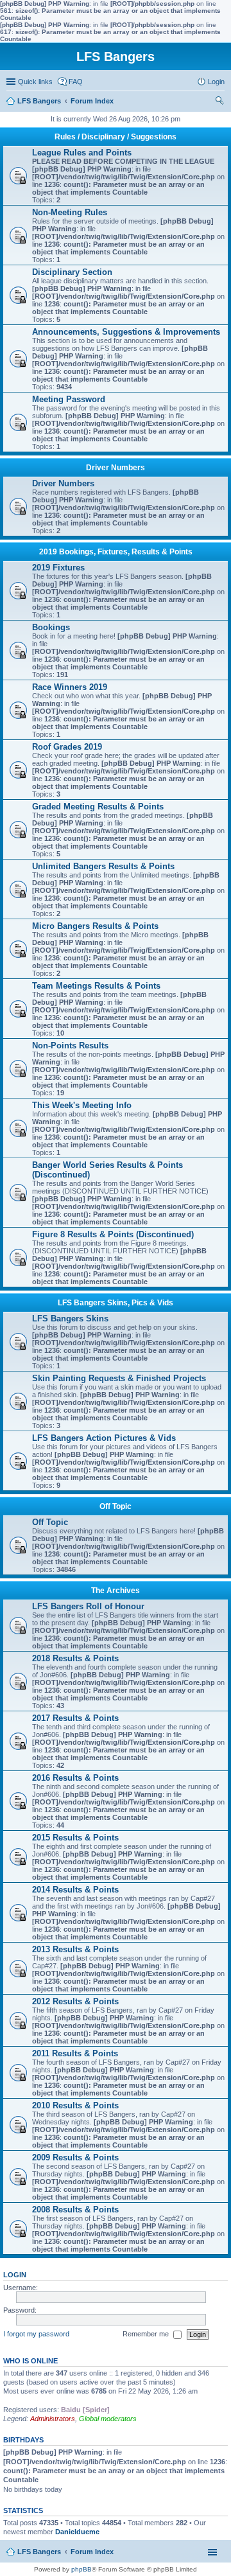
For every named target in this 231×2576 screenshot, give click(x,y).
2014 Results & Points (75, 1890)
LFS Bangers (39, 2552)
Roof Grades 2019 (67, 747)
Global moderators (108, 2419)
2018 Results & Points (75, 1658)
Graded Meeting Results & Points (98, 807)
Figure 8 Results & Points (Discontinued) (113, 1234)
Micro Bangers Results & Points (95, 926)
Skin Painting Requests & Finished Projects (119, 1378)
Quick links (35, 82)
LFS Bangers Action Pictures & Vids (104, 1438)
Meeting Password (69, 399)
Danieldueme (77, 2532)
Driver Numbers (116, 468)
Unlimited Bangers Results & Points (103, 866)
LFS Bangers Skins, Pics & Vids (116, 1303)
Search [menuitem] (219, 102)
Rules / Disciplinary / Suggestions (116, 137)
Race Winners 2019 (70, 687)
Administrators (53, 2419)
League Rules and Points (82, 153)
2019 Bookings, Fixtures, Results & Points (116, 552)
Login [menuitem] (216, 82)
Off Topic (116, 1506)
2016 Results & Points (75, 1778)
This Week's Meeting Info (82, 1105)
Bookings (51, 627)
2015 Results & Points (75, 1838)
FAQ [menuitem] (76, 82)
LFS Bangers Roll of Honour (88, 1606)
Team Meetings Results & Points (96, 986)
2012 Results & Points (75, 2001)
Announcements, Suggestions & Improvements (126, 332)
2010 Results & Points (75, 2105)
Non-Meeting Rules (70, 212)
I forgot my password (36, 2334)
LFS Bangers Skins (70, 1319)
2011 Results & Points (75, 2053)
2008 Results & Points (75, 2210)
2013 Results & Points (75, 1949)
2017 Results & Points (75, 1718)
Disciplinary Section (72, 272)
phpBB (81, 2569)
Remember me (147, 2334)
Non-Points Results (70, 1045)
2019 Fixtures (58, 568)
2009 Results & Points (75, 2157)
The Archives (116, 1591)
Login (15, 2275)
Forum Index (92, 2552)
